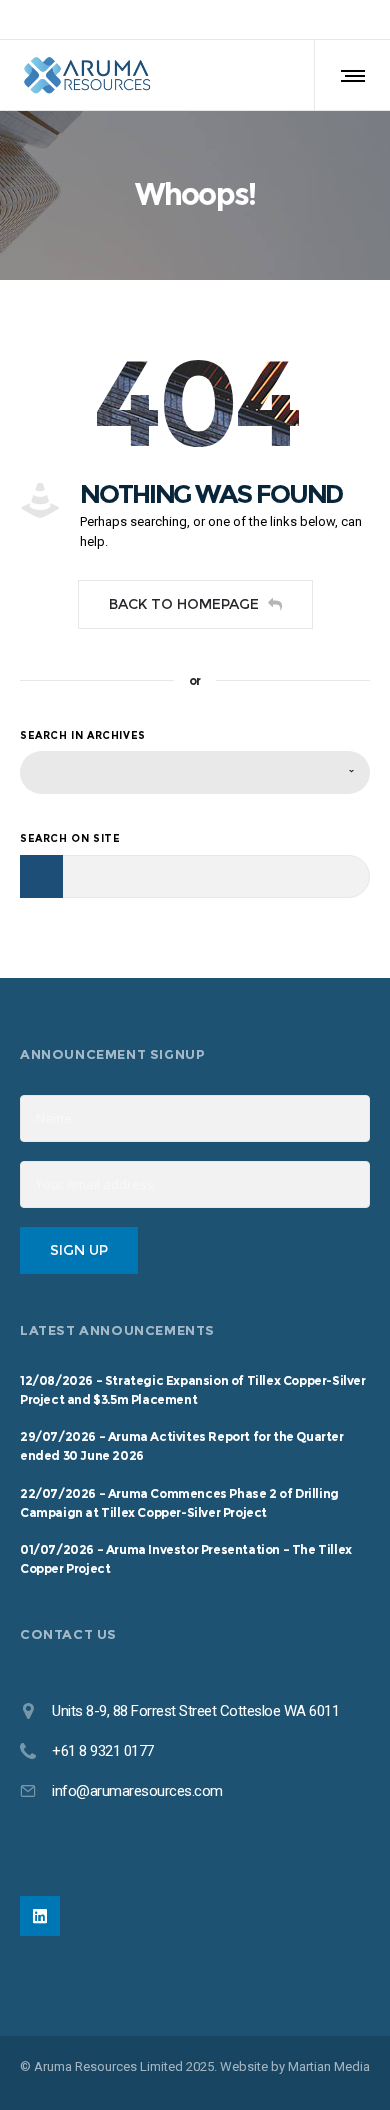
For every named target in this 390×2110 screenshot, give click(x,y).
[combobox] (195, 772)
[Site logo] (87, 75)
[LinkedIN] (40, 1916)
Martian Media (329, 2066)
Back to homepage (184, 604)
